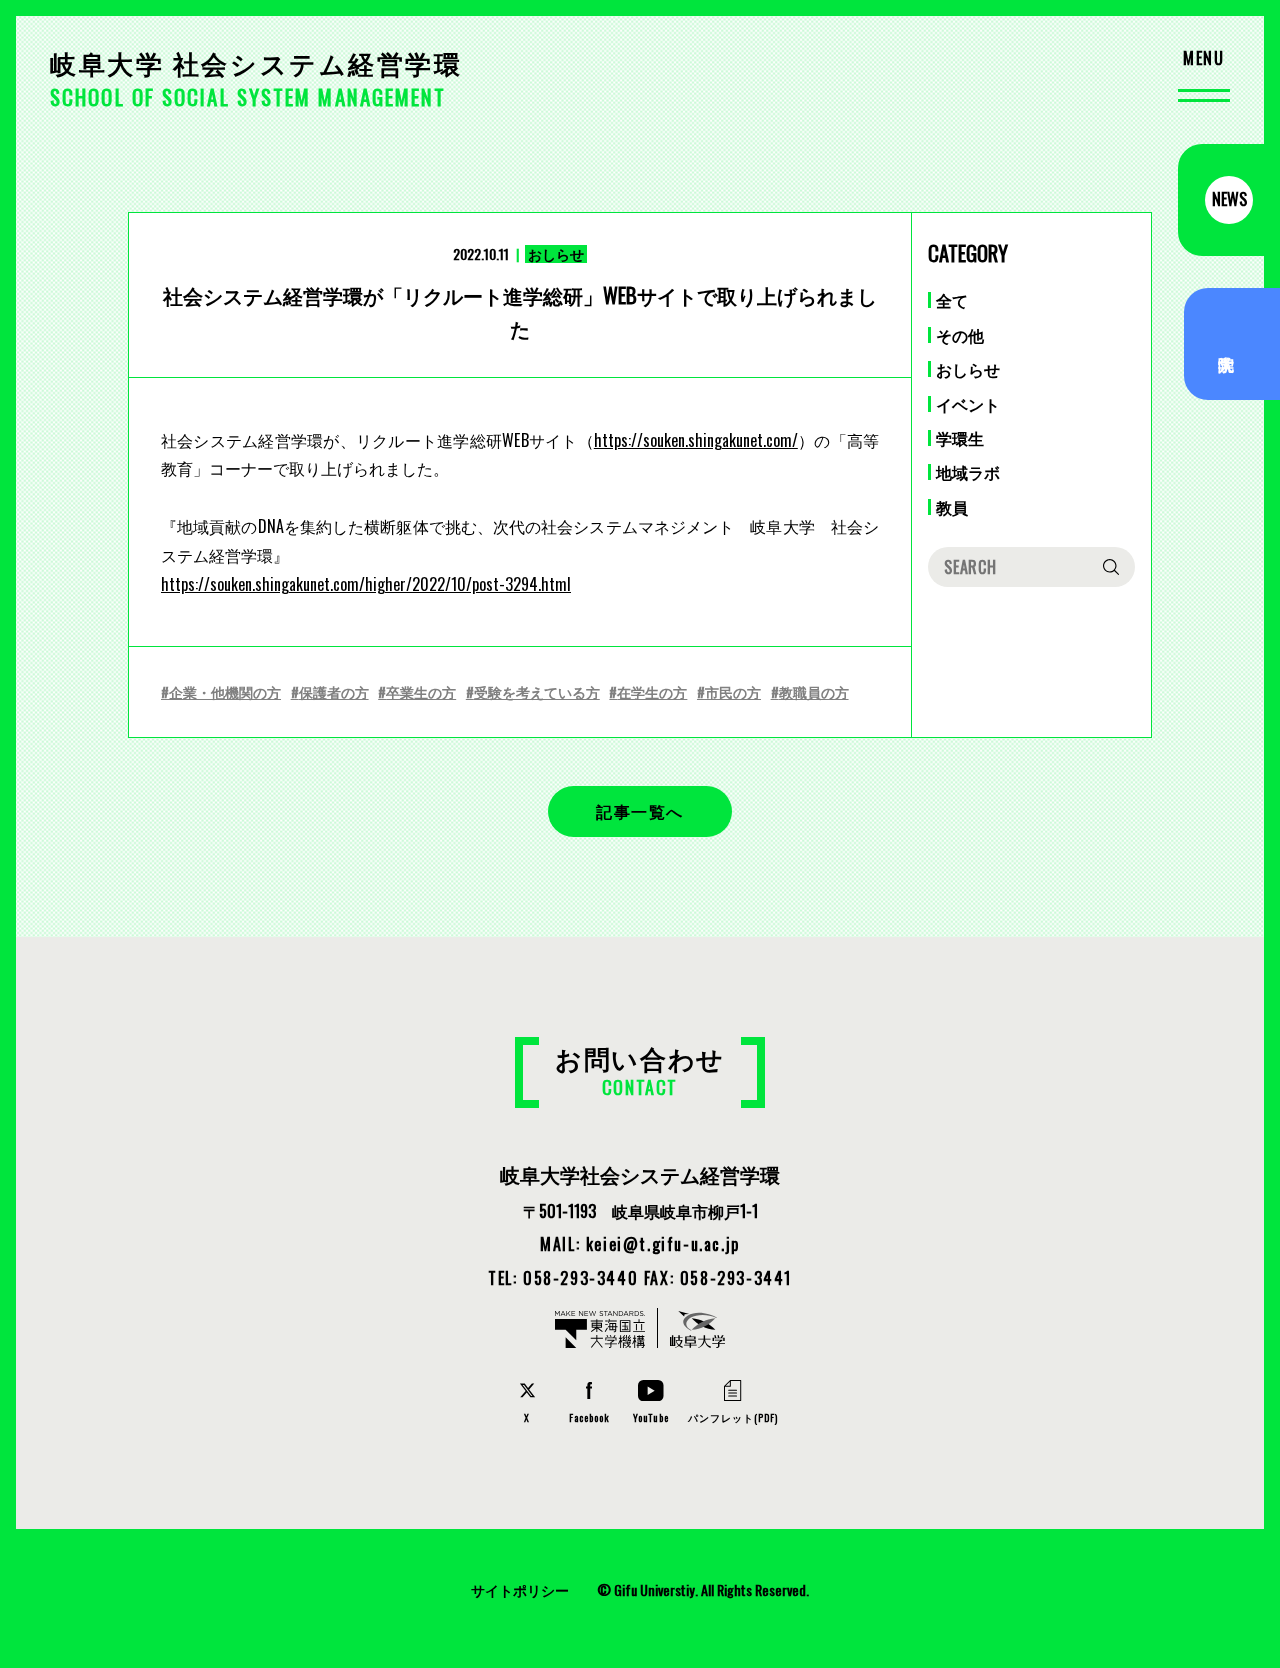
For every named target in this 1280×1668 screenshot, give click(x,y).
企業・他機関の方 (225, 691)
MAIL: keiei (640, 1244)
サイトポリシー (520, 1589)
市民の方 (733, 691)
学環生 (960, 438)
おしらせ (968, 369)
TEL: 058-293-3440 (563, 1278)
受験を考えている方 (537, 691)
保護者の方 (334, 691)
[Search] (1111, 567)
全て (952, 300)
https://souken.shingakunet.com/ (696, 440)
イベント (968, 404)
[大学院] (1232, 344)
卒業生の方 (421, 691)
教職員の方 (814, 691)
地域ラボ (968, 472)
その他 (960, 335)
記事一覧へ (640, 811)
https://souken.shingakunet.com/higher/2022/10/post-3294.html (366, 584)
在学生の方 (652, 691)
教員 (952, 507)
